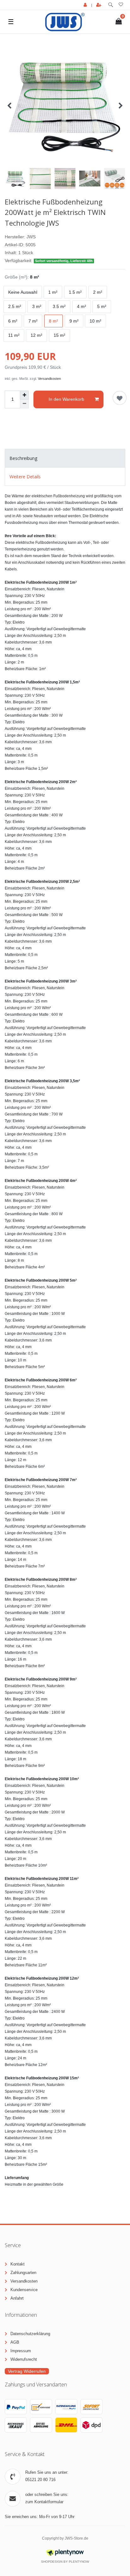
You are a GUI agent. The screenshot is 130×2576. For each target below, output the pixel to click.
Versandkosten (49, 379)
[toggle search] (111, 5)
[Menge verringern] (24, 404)
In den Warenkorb (66, 399)
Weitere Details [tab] (25, 477)
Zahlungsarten (23, 2273)
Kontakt (18, 2264)
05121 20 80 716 (40, 2480)
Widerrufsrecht (24, 2359)
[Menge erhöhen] (24, 395)
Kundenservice (24, 2290)
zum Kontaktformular (44, 2502)
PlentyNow (79, 2562)
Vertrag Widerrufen (27, 2371)
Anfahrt (17, 2298)
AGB (15, 2342)
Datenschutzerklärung (30, 2334)
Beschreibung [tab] (23, 458)
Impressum (21, 2351)
